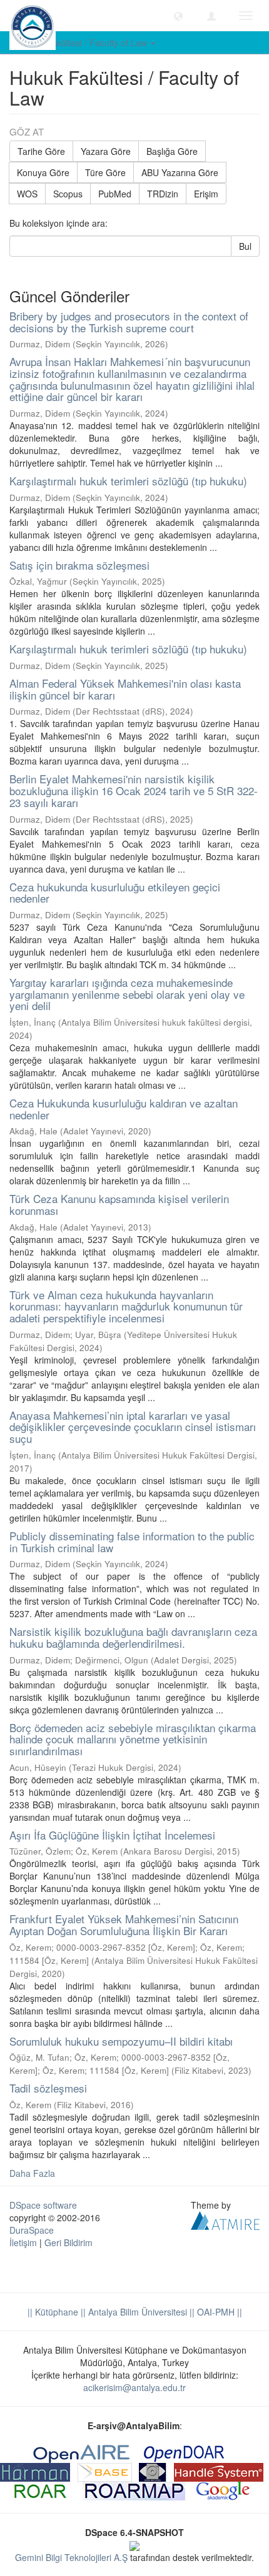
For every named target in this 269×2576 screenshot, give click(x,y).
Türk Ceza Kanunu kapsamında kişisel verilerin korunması (119, 1204)
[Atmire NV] (225, 2219)
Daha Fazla (32, 2173)
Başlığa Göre (172, 151)
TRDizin (163, 194)
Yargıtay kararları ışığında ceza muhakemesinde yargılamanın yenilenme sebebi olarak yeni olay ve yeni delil (127, 994)
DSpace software (43, 2205)
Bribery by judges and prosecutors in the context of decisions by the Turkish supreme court (129, 322)
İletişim (23, 2242)
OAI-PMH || (218, 2312)
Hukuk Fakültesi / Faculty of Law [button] (84, 42)
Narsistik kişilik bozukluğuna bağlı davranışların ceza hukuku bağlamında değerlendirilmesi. (133, 1637)
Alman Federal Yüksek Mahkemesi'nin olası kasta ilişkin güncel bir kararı (125, 689)
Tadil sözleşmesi (48, 2088)
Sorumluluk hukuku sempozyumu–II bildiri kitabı (121, 2041)
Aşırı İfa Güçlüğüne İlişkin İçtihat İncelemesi (112, 1835)
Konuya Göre (43, 172)
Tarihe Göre (41, 151)
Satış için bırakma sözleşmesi (79, 565)
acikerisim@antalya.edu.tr (134, 2387)
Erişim (206, 194)
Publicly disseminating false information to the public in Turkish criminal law (132, 1542)
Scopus (68, 194)
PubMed (115, 194)
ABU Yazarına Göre (180, 172)
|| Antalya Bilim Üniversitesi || (136, 2312)
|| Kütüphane (53, 2312)
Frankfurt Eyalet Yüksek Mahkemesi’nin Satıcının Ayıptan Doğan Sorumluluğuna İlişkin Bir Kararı (124, 1925)
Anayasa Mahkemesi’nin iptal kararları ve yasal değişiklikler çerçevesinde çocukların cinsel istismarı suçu (133, 1427)
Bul (245, 246)
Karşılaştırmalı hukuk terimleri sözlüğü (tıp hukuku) (128, 481)
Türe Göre (105, 172)
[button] (178, 16)
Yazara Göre (106, 151)
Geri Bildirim (69, 2242)
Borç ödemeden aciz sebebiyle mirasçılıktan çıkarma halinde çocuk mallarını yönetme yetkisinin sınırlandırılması (133, 1739)
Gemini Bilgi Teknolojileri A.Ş (71, 2557)
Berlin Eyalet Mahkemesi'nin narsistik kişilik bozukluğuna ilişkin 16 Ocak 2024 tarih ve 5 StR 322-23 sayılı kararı (134, 790)
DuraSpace (32, 2230)
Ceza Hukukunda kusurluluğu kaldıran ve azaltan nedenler (124, 1109)
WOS (27, 194)
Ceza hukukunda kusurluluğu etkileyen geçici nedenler (115, 893)
